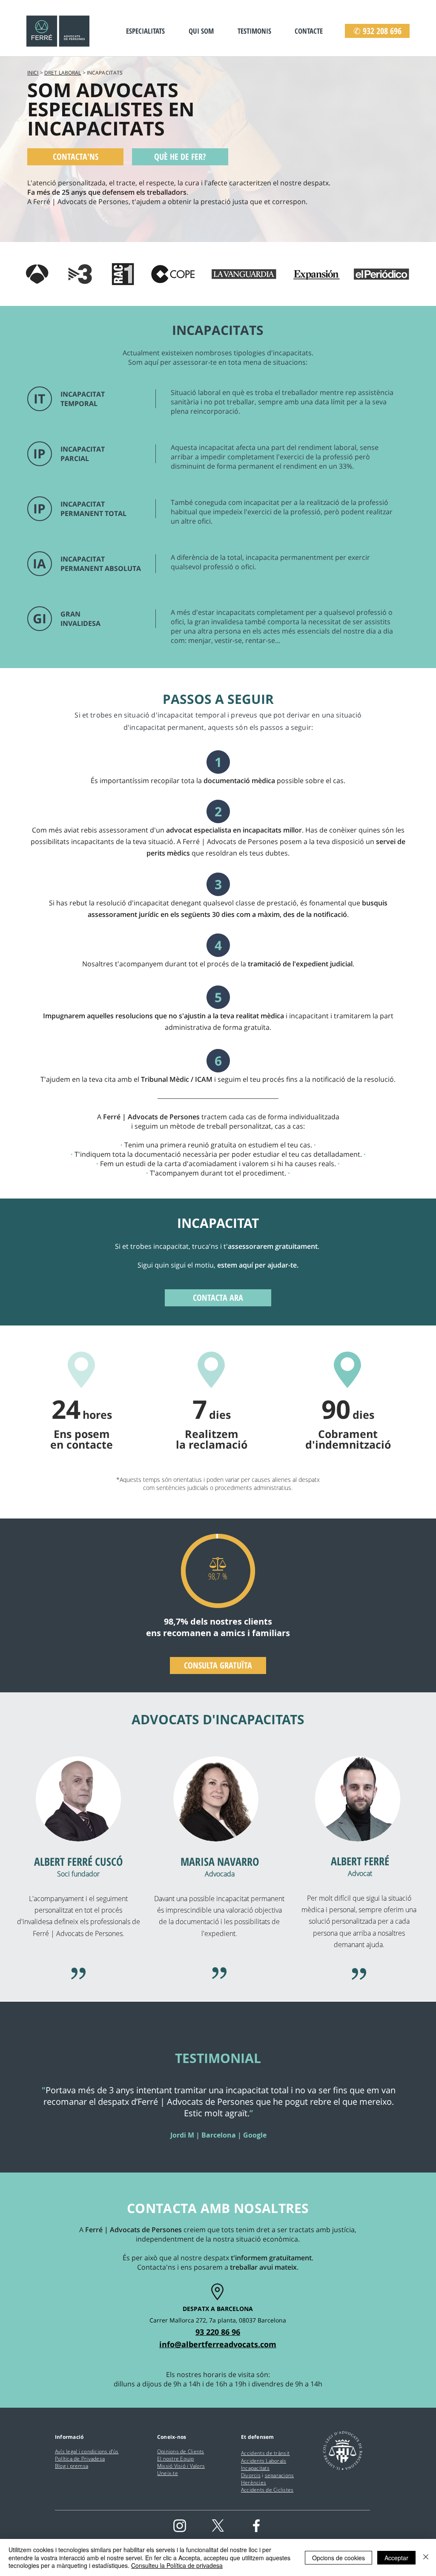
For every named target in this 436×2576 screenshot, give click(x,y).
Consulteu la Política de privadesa (177, 2565)
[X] (218, 2526)
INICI (33, 73)
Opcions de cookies (338, 2558)
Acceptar (396, 2558)
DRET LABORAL (63, 73)
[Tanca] (426, 2557)
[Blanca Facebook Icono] (256, 2526)
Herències (254, 2482)
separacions (280, 2475)
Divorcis (251, 2475)
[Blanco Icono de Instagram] (180, 2526)
